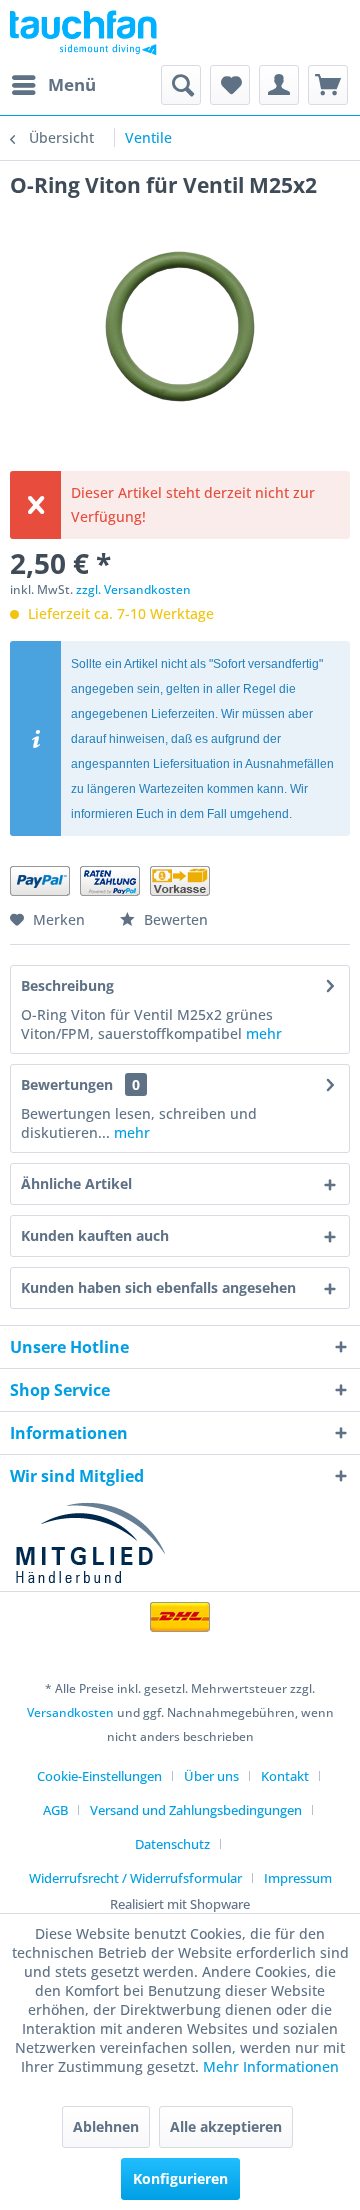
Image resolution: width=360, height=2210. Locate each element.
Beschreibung (67, 985)
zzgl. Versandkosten (133, 589)
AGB (55, 1810)
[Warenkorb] (328, 85)
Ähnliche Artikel (76, 1183)
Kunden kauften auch (95, 1235)
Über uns (211, 1776)
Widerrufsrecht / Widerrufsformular (135, 1878)
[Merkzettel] (230, 85)
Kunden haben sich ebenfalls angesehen (158, 1287)
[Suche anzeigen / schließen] (181, 85)
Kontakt (285, 1776)
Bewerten (174, 919)
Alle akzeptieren (226, 2126)
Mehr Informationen (271, 2066)
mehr (264, 1033)
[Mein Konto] (279, 85)
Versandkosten (70, 1712)
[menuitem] (53, 85)
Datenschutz (172, 1844)
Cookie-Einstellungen (99, 1776)
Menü (72, 84)
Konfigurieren (180, 2178)
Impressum (298, 1878)
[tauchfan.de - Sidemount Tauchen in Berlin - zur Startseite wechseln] (83, 32)
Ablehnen (106, 2126)
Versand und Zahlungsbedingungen (196, 1810)
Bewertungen (67, 1084)
